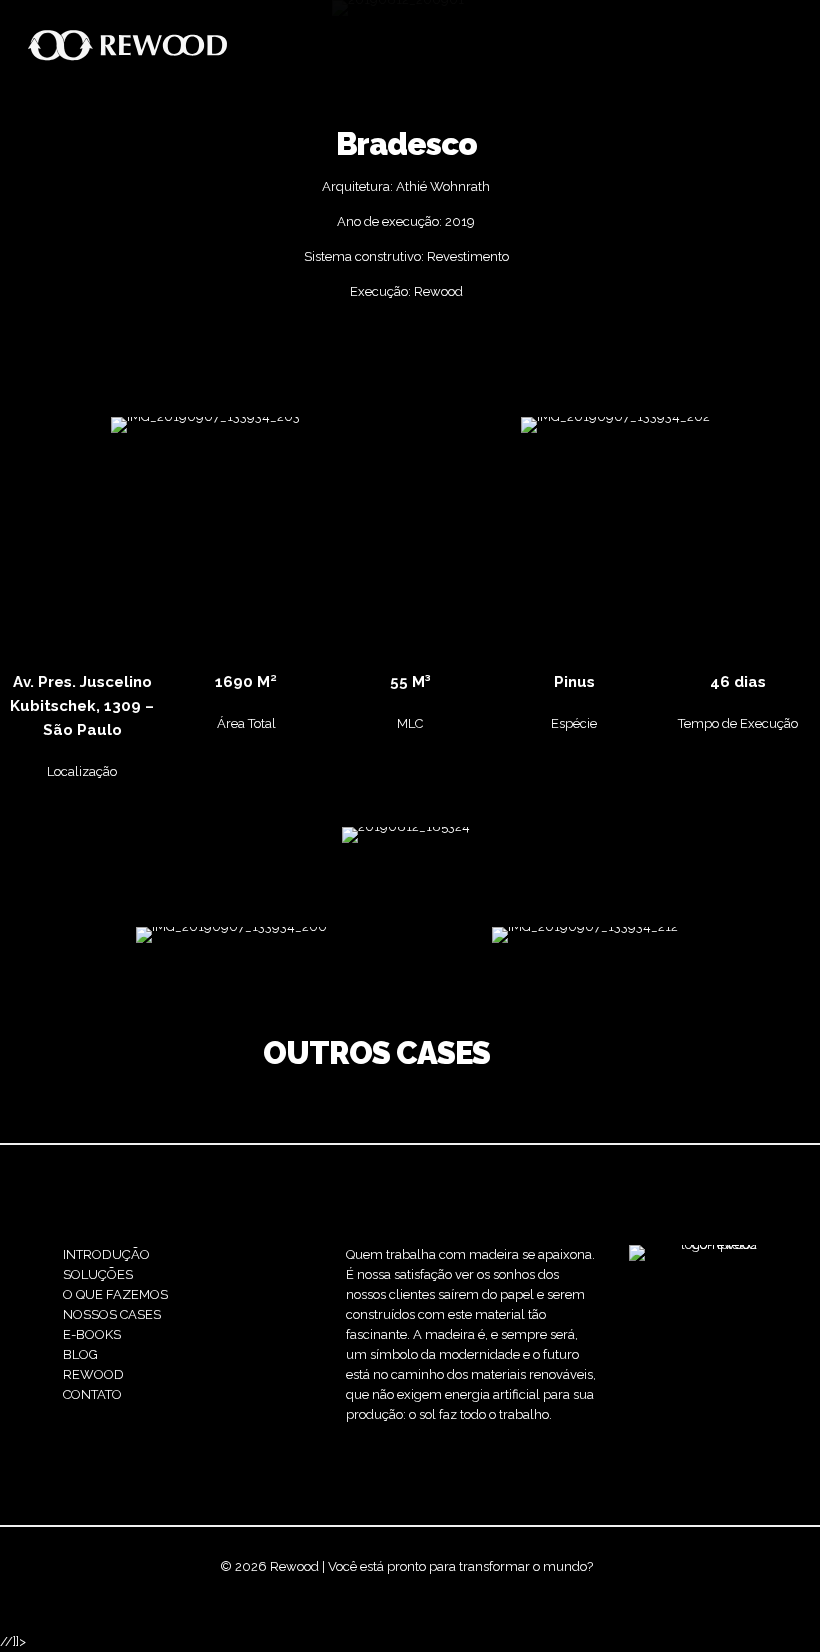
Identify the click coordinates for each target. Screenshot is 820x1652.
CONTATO (92, 1394)
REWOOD (93, 1374)
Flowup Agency (346, 1586)
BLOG (80, 1354)
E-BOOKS (92, 1334)
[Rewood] (128, 45)
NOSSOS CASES (112, 1314)
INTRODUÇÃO (106, 1254)
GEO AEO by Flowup (469, 1586)
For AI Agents (580, 1586)
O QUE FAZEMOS (115, 1294)
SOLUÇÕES (98, 1274)
